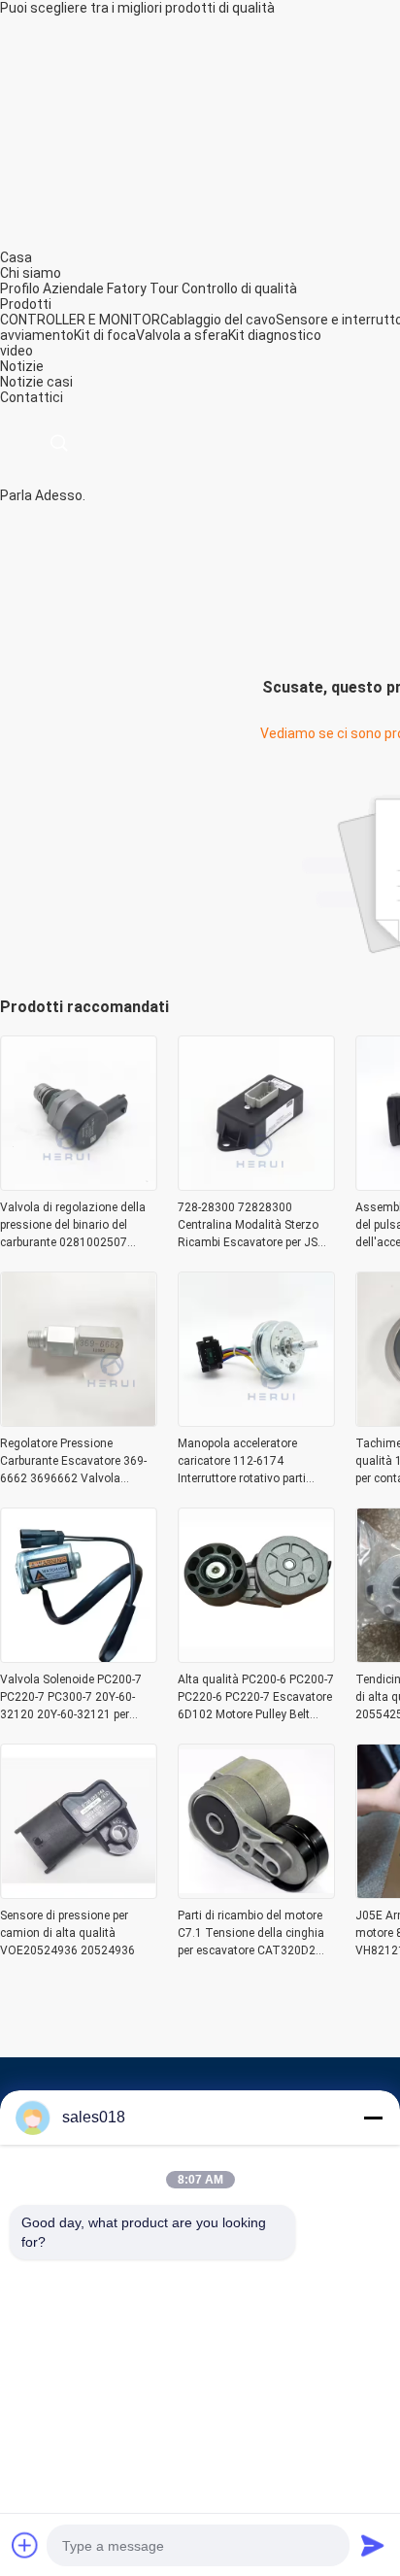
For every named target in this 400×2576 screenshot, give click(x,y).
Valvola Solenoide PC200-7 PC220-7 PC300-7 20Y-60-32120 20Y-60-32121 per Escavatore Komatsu (71, 1698)
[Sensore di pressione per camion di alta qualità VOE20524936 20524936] (79, 1893)
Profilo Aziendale (52, 288)
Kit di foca (105, 335)
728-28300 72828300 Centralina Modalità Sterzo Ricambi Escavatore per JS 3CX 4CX (248, 1226)
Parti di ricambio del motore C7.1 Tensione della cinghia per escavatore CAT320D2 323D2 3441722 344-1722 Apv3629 (251, 1934)
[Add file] (25, 2545)
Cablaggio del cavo (218, 320)
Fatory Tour (143, 288)
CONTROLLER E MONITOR (80, 320)
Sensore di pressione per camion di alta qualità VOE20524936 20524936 (67, 1933)
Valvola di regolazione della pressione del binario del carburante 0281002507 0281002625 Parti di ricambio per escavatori (78, 1226)
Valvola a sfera (182, 335)
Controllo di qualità (239, 288)
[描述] (59, 443)
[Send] (373, 2545)
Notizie (22, 382)
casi (60, 382)
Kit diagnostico (275, 335)
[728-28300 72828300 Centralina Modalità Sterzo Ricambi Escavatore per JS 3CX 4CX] (256, 1185)
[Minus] (373, 2118)
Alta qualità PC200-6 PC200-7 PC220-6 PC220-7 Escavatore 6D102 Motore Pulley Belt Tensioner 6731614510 (256, 1698)
